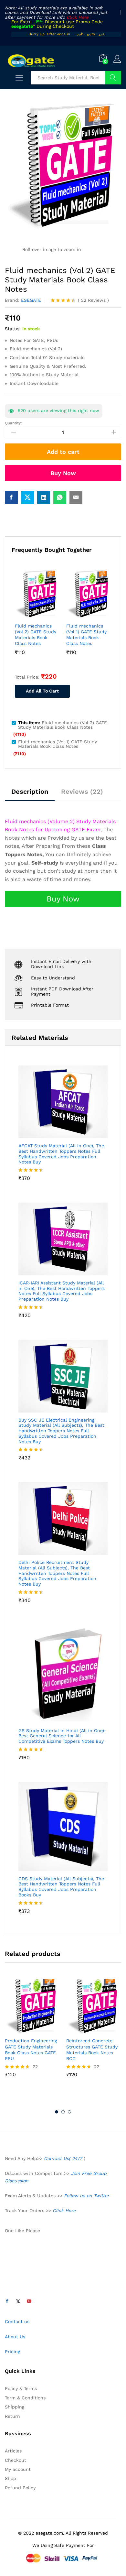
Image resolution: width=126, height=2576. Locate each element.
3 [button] (69, 2112)
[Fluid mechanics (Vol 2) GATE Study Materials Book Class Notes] (11, 497)
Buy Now (63, 473)
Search (113, 78)
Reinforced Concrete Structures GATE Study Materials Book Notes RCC (92, 2050)
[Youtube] (29, 2301)
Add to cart (63, 452)
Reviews (93, 300)
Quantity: (13, 423)
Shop (10, 2478)
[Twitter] (18, 2301)
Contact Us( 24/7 (64, 2158)
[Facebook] (7, 2301)
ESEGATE (31, 300)
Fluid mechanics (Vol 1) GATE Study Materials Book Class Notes (86, 635)
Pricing (12, 2352)
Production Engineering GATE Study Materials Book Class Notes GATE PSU (31, 2050)
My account (18, 2469)
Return (12, 2416)
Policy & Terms (21, 2388)
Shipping (15, 2407)
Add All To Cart (42, 691)
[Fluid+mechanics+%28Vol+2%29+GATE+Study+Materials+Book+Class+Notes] (27, 497)
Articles (13, 2451)
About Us (15, 2337)
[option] (32, 2033)
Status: (13, 329)
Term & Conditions (25, 2398)
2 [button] (63, 2112)
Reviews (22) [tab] (82, 791)
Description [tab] (30, 791)
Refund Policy (20, 2488)
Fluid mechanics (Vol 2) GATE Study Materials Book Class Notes (36, 635)
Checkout (16, 2460)
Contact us (17, 2321)
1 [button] (57, 2112)
